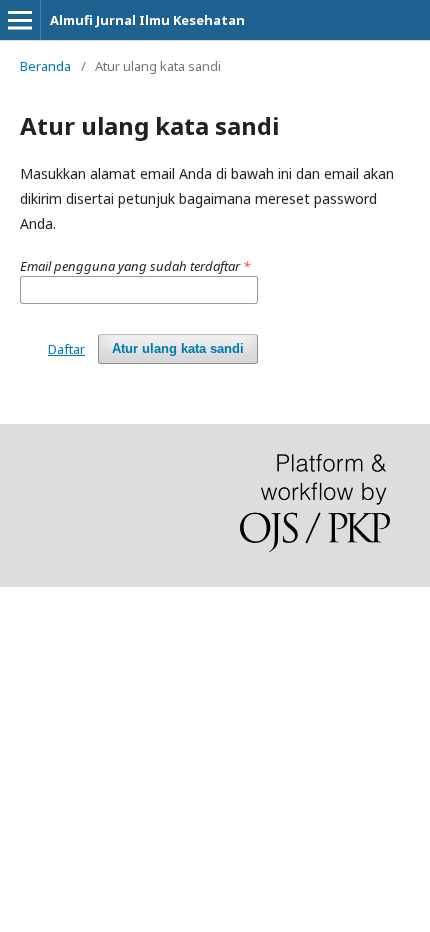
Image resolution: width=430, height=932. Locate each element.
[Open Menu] (20, 20)
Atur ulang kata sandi (178, 348)
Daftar (66, 349)
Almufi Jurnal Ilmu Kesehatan (147, 20)
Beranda (45, 66)
